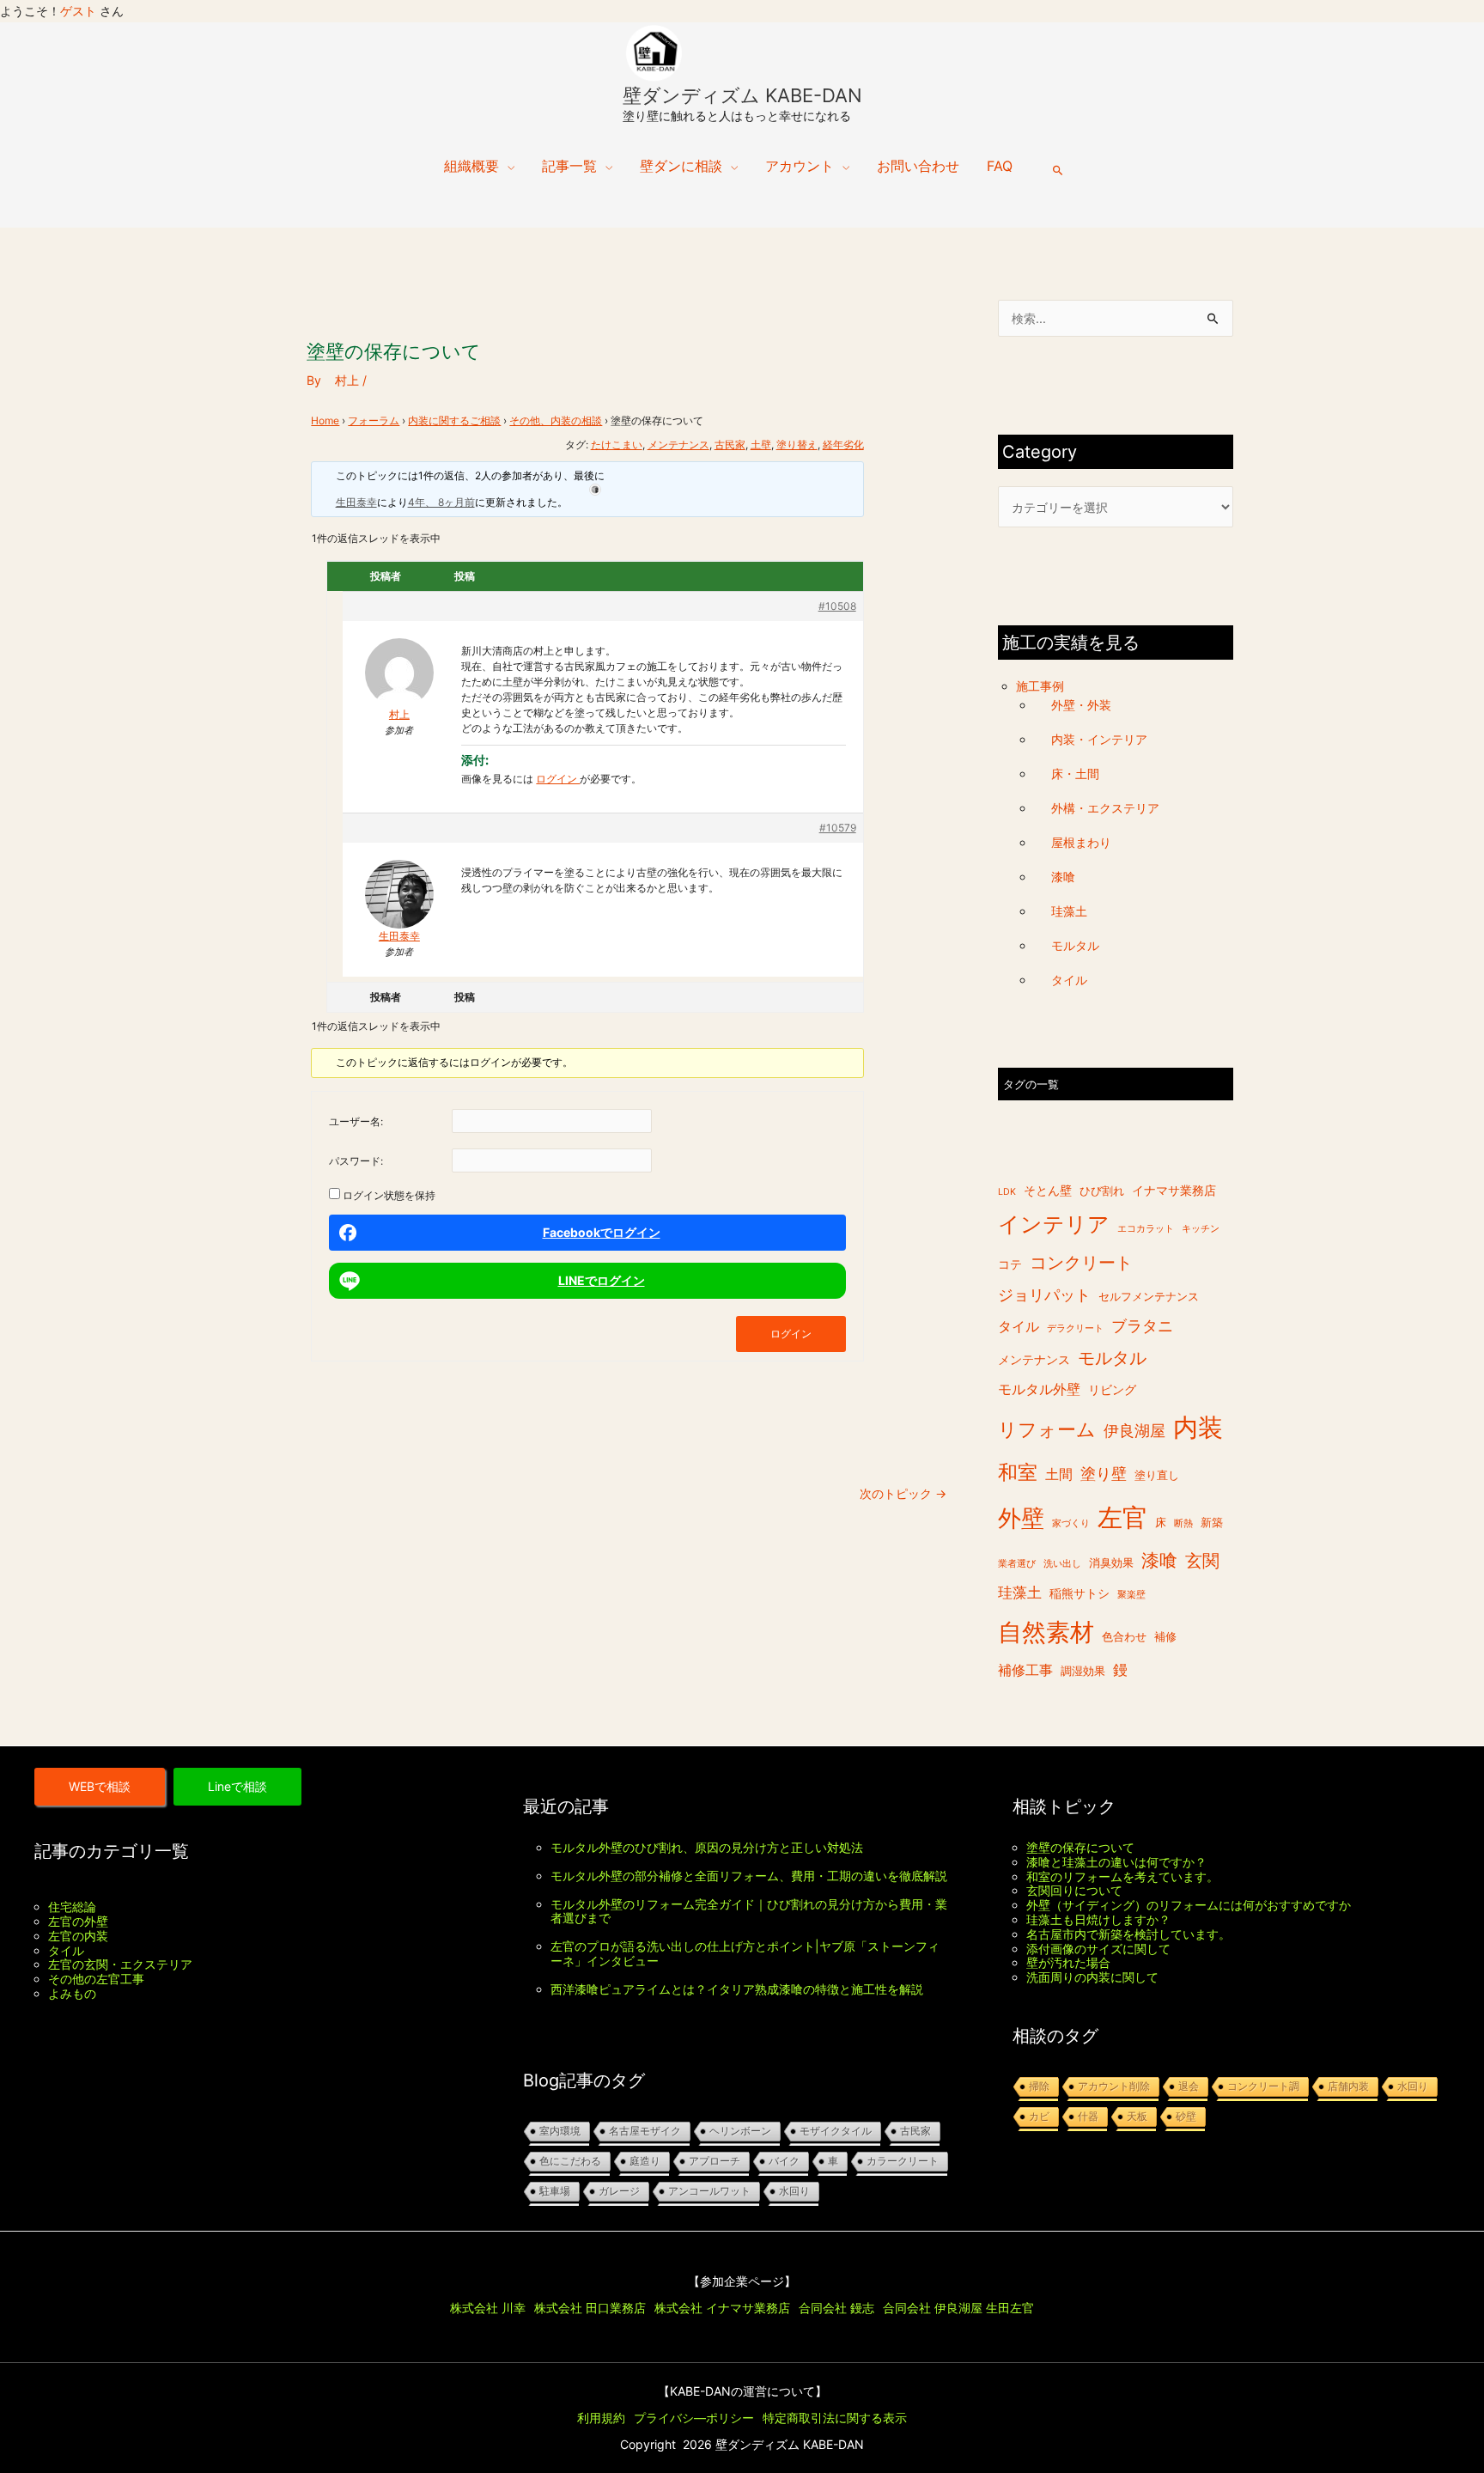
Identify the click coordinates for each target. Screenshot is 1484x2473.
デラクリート (1075, 1328)
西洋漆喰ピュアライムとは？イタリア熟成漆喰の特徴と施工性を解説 (737, 1989)
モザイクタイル (836, 2131)
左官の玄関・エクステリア (120, 1964)
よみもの (72, 1993)
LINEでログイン (602, 1280)
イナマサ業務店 (1174, 1190)
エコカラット (1146, 1230)
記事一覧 (569, 166)
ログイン (558, 779)
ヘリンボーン (740, 2131)
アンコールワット (709, 2191)
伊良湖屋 (1134, 1431)
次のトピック (903, 1493)
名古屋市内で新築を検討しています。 (1128, 1934)
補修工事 (1025, 1671)
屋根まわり (1081, 842)
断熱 (1183, 1523)
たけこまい (617, 445)
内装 (1198, 1428)
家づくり (1071, 1523)
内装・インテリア (1099, 740)
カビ (1039, 2117)
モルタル (1075, 945)
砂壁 (1186, 2117)
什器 (1088, 2117)
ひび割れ (1102, 1191)
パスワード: (356, 1161)
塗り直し (1157, 1476)
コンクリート (1081, 1263)
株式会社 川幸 (488, 2308)
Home (325, 420)
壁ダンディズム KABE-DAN (742, 95)
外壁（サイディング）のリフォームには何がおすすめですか (1189, 1905)
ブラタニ (1142, 1326)
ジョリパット (1044, 1296)
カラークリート (903, 2161)
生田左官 (1010, 2308)
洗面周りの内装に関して (1092, 1977)
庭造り (645, 2161)
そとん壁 (1048, 1190)
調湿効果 (1083, 1672)
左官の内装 (78, 1936)
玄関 (1202, 1562)
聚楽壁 (1131, 1596)
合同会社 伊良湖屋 (933, 2308)
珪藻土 (1069, 911)
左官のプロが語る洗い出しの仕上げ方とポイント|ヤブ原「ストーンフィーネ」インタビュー (745, 1953)
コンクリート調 (1263, 2086)
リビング (1112, 1389)
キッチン (1201, 1230)
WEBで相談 (100, 1786)
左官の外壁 (78, 1921)
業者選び (1017, 1565)
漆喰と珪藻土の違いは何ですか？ (1116, 1862)
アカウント (800, 166)
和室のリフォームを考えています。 (1122, 1876)
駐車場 (555, 2191)
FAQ (1000, 166)
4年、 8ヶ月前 (441, 502)
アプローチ (715, 2161)
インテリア (1054, 1225)
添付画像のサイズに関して (1098, 1949)
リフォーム (1047, 1430)
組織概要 (471, 166)
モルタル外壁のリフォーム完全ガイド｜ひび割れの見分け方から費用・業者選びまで (749, 1911)
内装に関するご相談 (454, 420)
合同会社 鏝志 (836, 2308)
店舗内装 (1348, 2086)
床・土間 (1075, 774)
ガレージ (619, 2191)
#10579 (838, 828)
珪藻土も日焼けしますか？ (1098, 1919)
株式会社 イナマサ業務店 (722, 2308)
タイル (1069, 980)
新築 (1212, 1523)
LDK (1007, 1192)
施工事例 (1040, 686)
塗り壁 (1104, 1474)
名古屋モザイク (645, 2131)
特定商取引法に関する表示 (835, 2418)
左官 (1122, 1517)
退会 (1189, 2086)
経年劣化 (843, 445)
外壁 (1021, 1518)
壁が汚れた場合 (1068, 1962)
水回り (794, 2191)
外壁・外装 (1081, 706)
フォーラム (374, 420)
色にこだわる (570, 2161)
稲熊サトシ (1080, 1594)
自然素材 (1046, 1632)
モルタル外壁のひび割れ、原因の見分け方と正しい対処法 (707, 1847)
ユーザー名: (356, 1121)
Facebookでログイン (602, 1232)
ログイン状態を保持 (389, 1195)
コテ (1010, 1264)
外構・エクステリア (1105, 808)
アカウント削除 (1114, 2086)
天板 (1137, 2117)
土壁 (761, 445)
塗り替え (797, 445)
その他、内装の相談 (556, 420)
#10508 (837, 606)
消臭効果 (1111, 1564)
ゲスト (78, 11)
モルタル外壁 (1039, 1389)
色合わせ (1124, 1637)
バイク (784, 2161)
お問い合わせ (918, 166)
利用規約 (601, 2418)
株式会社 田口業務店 (590, 2308)
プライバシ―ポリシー (694, 2418)
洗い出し (1062, 1565)
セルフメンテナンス (1149, 1297)
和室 (1018, 1473)
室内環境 (560, 2131)
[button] (1058, 170)
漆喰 (1063, 877)
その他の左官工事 (96, 1979)
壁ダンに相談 (681, 166)
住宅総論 (72, 1907)
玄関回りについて (1074, 1890)
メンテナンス (678, 445)
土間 (1059, 1475)
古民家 (730, 445)
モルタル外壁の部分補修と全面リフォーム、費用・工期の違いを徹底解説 (749, 1876)
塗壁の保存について (1080, 1847)
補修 (1165, 1637)
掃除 (1039, 2086)
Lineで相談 (237, 1786)
